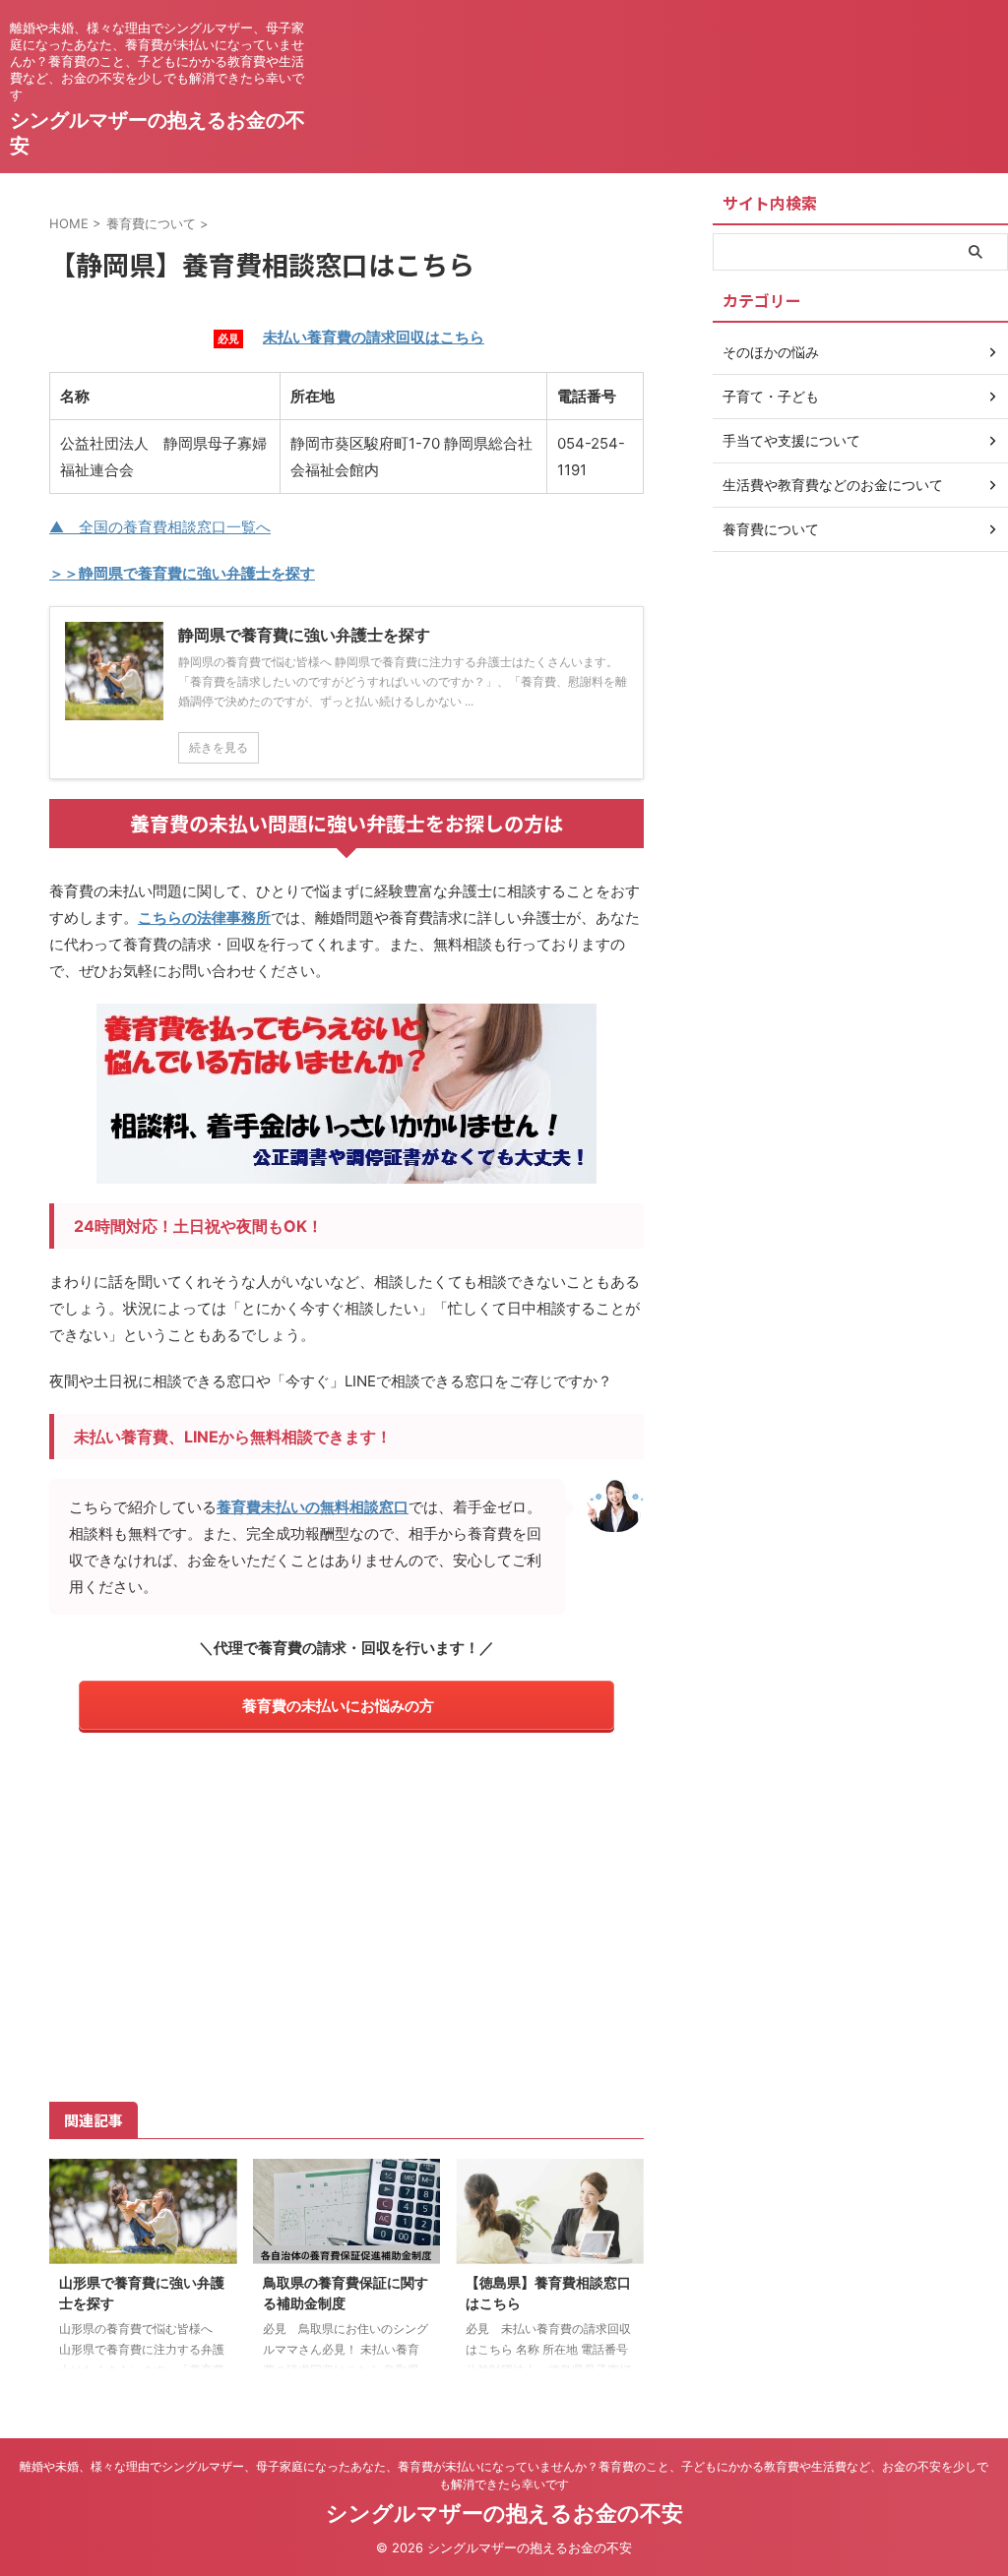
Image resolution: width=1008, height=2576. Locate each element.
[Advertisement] (346, 1914)
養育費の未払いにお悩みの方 (338, 1706)
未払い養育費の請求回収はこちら (374, 337)
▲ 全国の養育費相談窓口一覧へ (160, 527)
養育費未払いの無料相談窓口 (313, 1507)
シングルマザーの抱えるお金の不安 (504, 2513)
